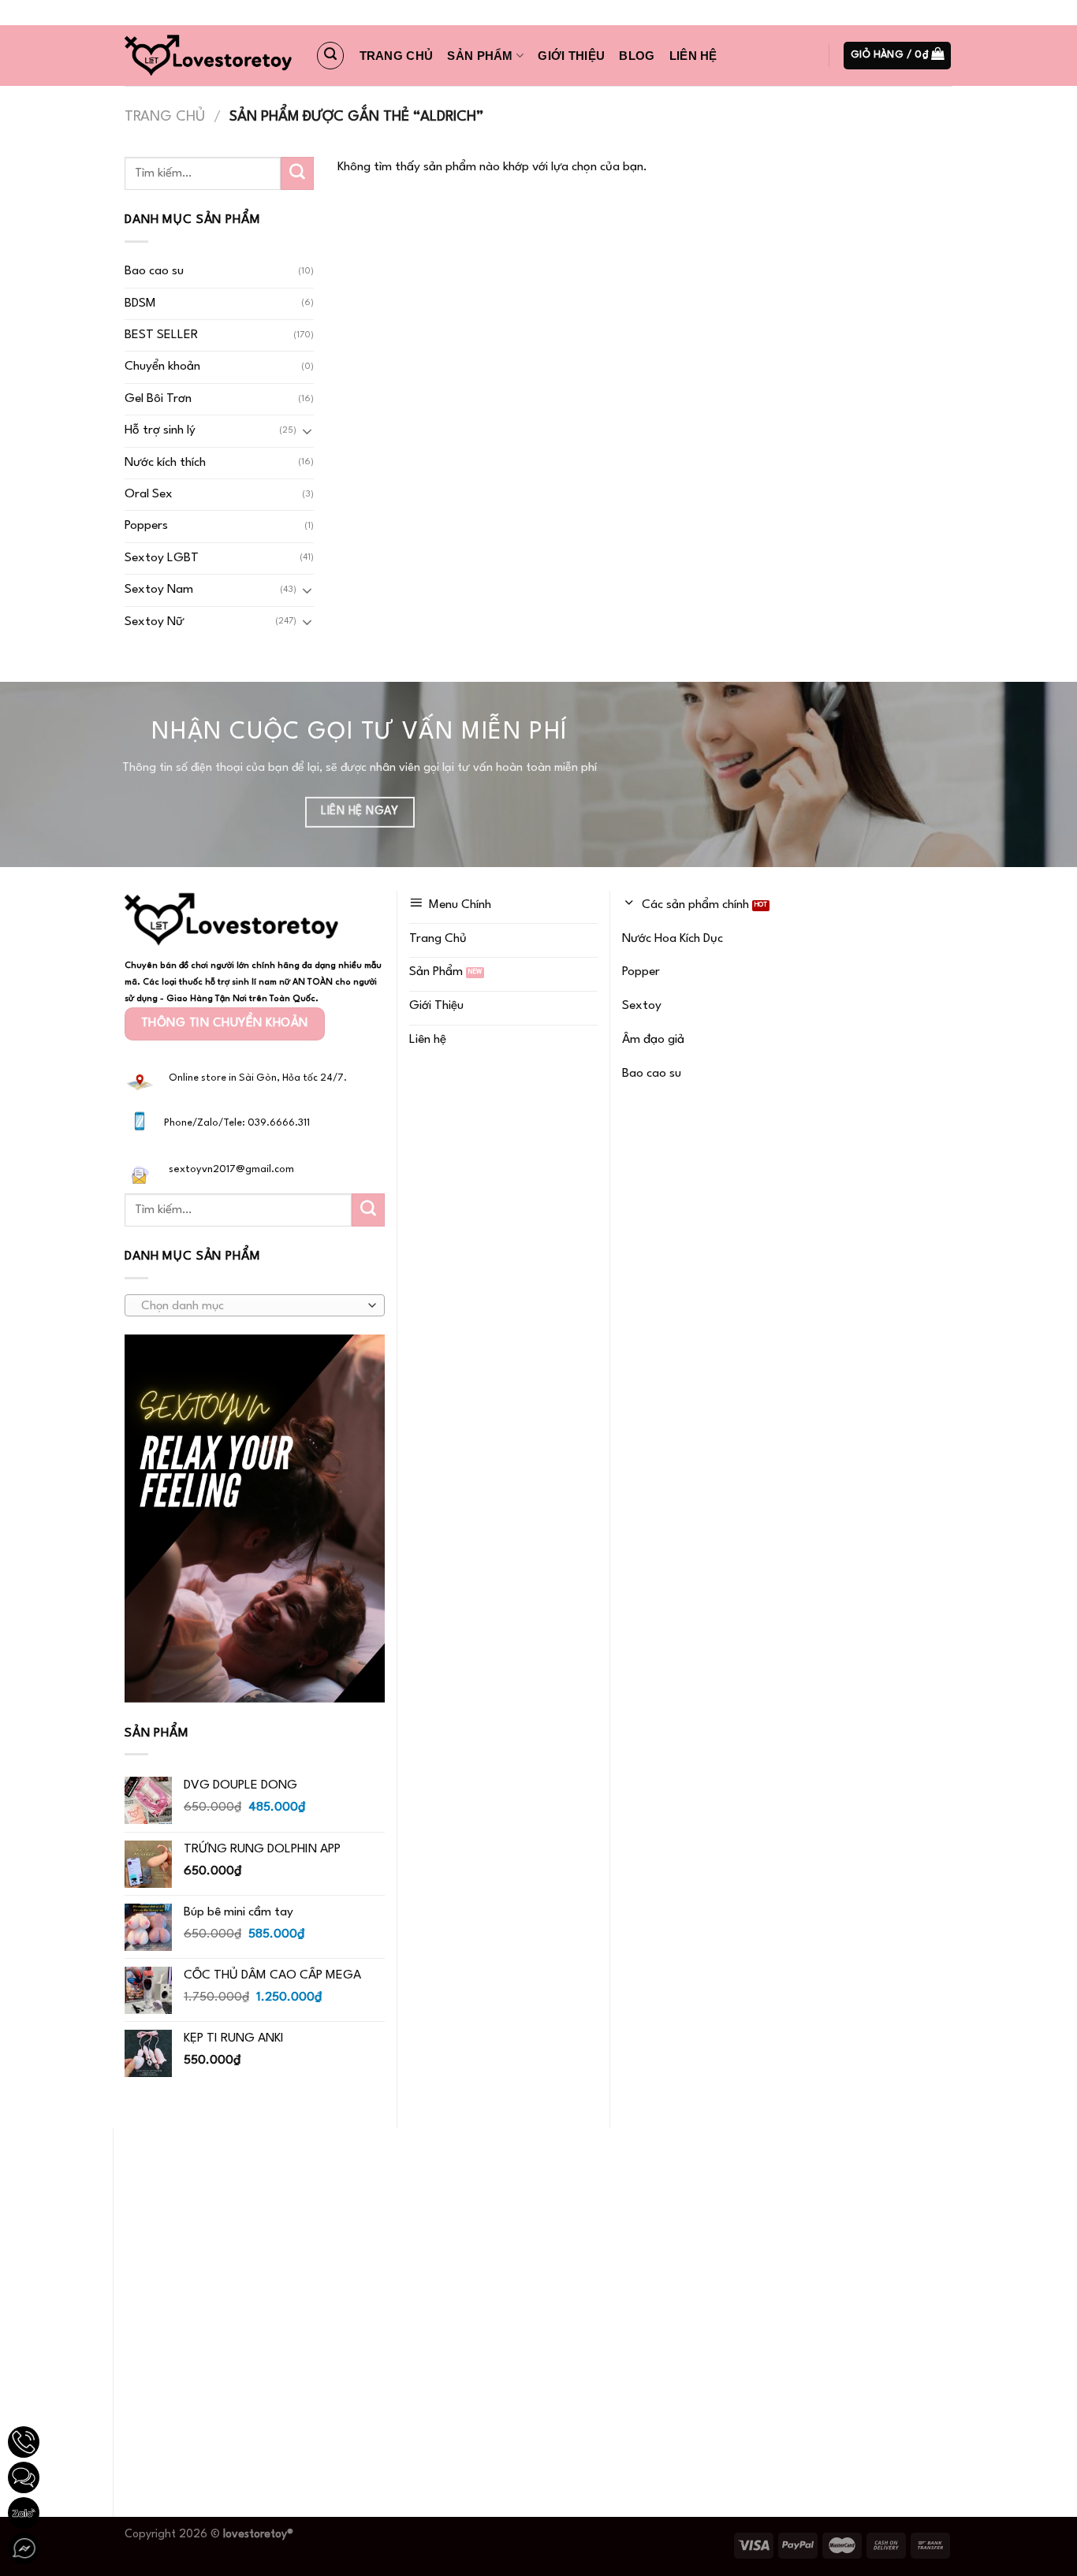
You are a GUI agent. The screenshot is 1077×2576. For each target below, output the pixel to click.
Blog (637, 56)
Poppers (146, 526)
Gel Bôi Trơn (158, 399)
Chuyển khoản (162, 367)
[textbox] (250, 1306)
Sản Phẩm (480, 56)
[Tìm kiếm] (330, 55)
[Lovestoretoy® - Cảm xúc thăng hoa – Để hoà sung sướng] (208, 56)
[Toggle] (307, 431)
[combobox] (255, 1305)
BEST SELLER (161, 335)
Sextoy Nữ (154, 622)
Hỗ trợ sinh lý (160, 430)
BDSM (140, 303)
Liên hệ (693, 56)
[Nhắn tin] (24, 2477)
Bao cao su (154, 271)
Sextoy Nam (159, 590)
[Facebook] (24, 2548)
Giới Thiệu (571, 56)
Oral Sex (149, 494)
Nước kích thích (165, 463)
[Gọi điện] (24, 2442)
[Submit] (297, 173)
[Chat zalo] (24, 2513)
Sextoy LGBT (162, 558)
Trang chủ (397, 56)
